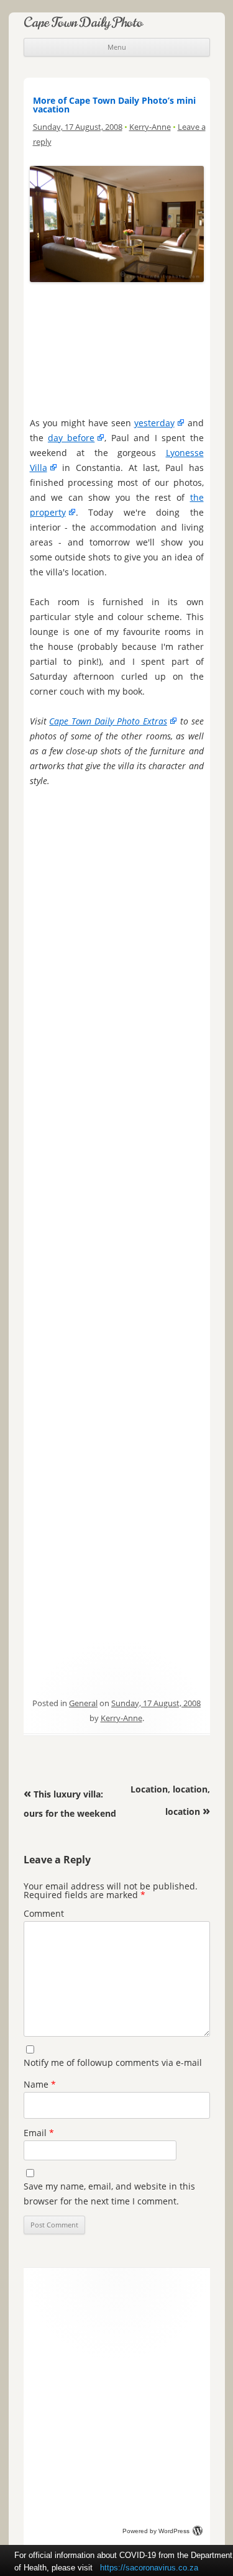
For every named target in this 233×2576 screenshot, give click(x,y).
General (83, 1703)
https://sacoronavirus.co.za (149, 2568)
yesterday (154, 423)
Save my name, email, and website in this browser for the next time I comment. (109, 2194)
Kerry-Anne (150, 127)
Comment (44, 1913)
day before (71, 438)
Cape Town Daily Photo (83, 22)
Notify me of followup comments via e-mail (113, 2062)
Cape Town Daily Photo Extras (108, 721)
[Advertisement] (116, 346)
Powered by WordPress (156, 2531)
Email (39, 2133)
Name (40, 2084)
